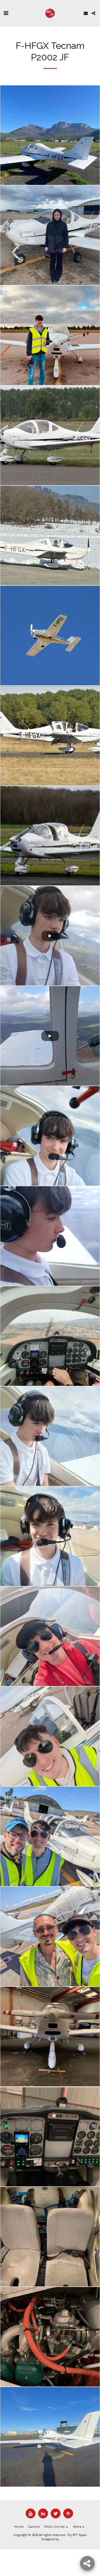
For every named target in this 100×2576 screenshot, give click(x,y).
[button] (6, 13)
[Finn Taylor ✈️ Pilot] (50, 1136)
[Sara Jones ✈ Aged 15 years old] (50, 235)
